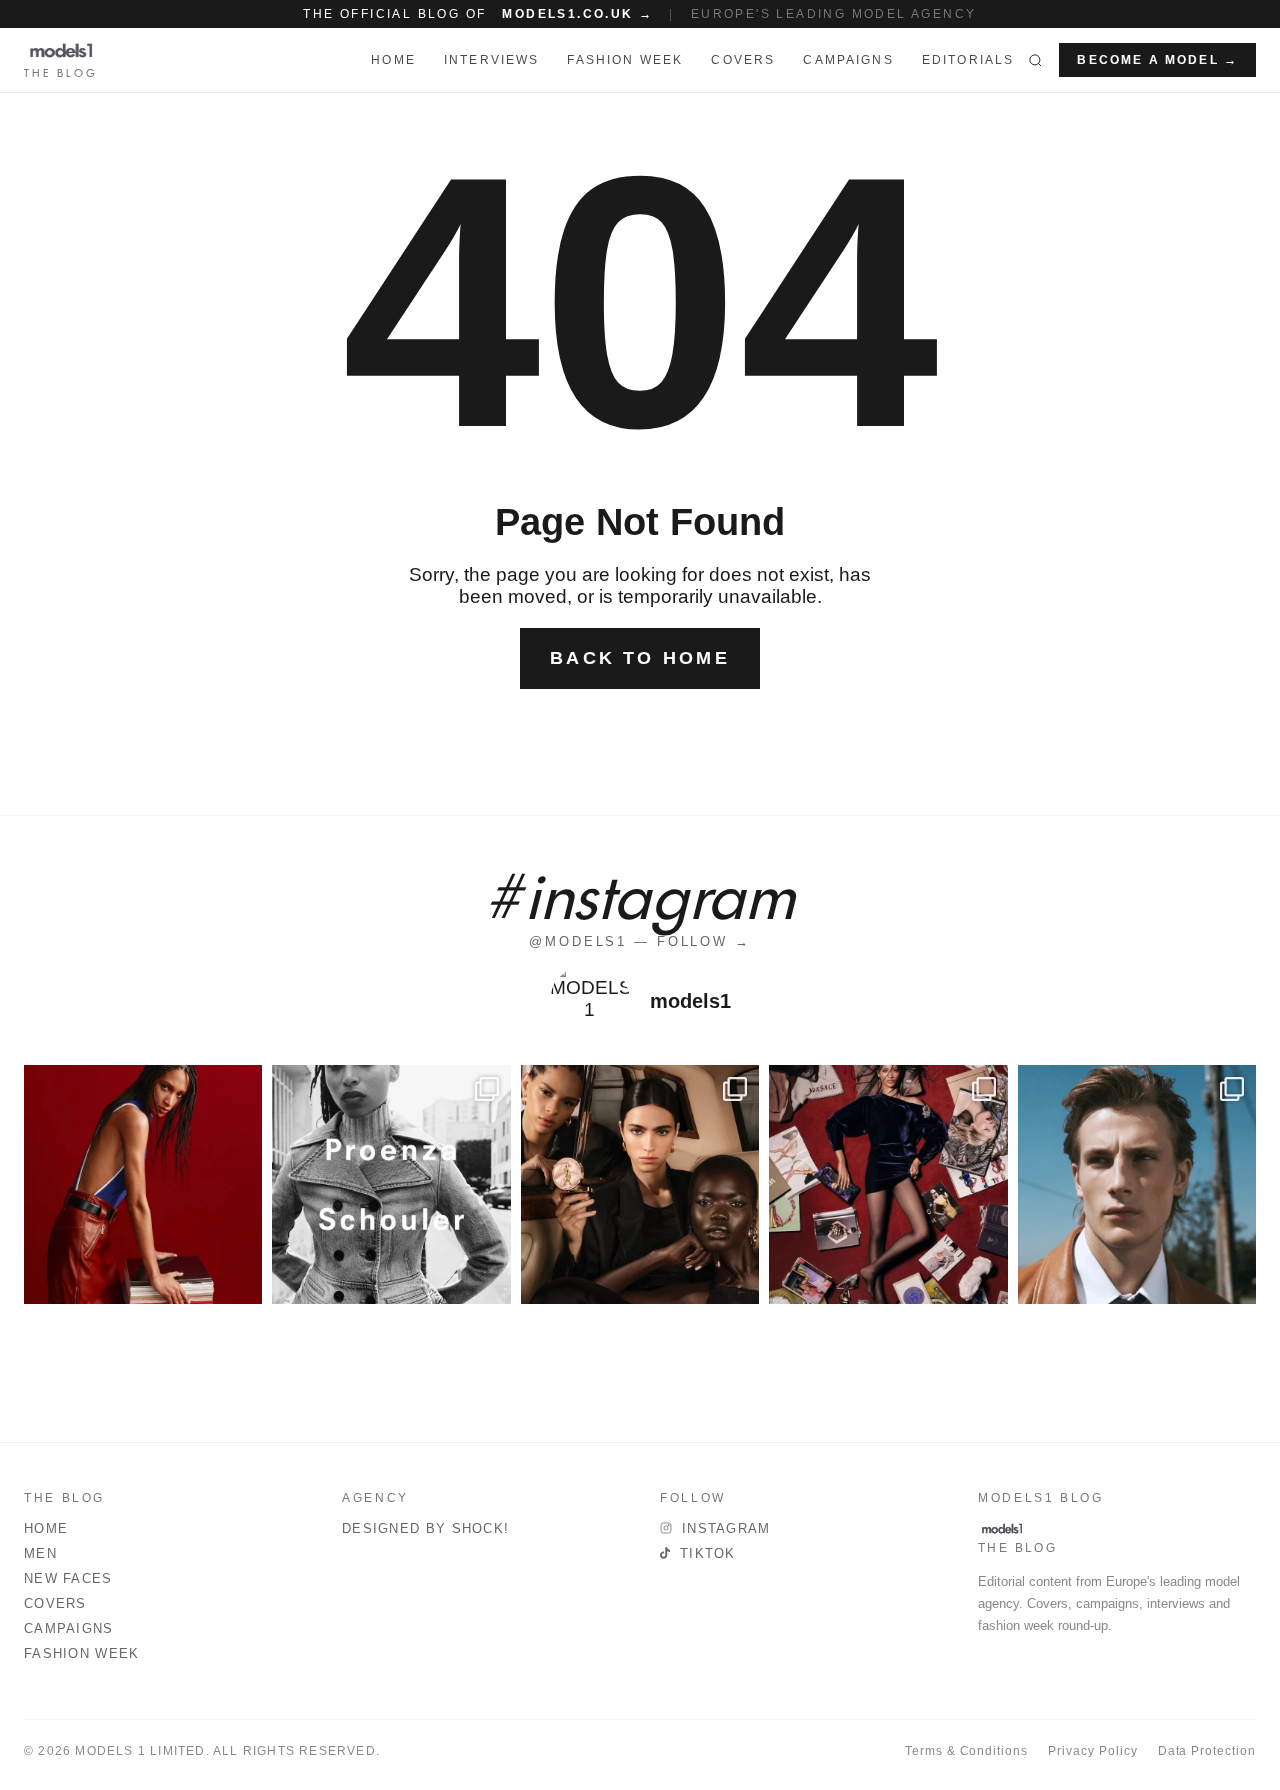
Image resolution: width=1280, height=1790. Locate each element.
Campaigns (848, 60)
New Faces (68, 1578)
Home (46, 1528)
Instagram (726, 1528)
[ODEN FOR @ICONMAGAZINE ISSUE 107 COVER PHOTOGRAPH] (1137, 1184)
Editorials (968, 60)
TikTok (708, 1553)
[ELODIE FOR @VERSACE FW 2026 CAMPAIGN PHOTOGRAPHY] (143, 1184)
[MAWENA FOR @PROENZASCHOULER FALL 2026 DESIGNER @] (391, 1184)
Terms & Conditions (966, 1751)
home (393, 60)
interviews (492, 60)
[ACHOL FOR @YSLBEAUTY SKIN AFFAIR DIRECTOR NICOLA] (640, 1184)
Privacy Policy (1092, 1751)
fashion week (625, 60)
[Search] (1035, 60)
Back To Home (640, 658)
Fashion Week (82, 1653)
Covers (743, 60)
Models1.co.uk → (577, 14)
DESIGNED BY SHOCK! (425, 1528)
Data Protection (1207, 1751)
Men (40, 1553)
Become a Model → (1157, 60)
